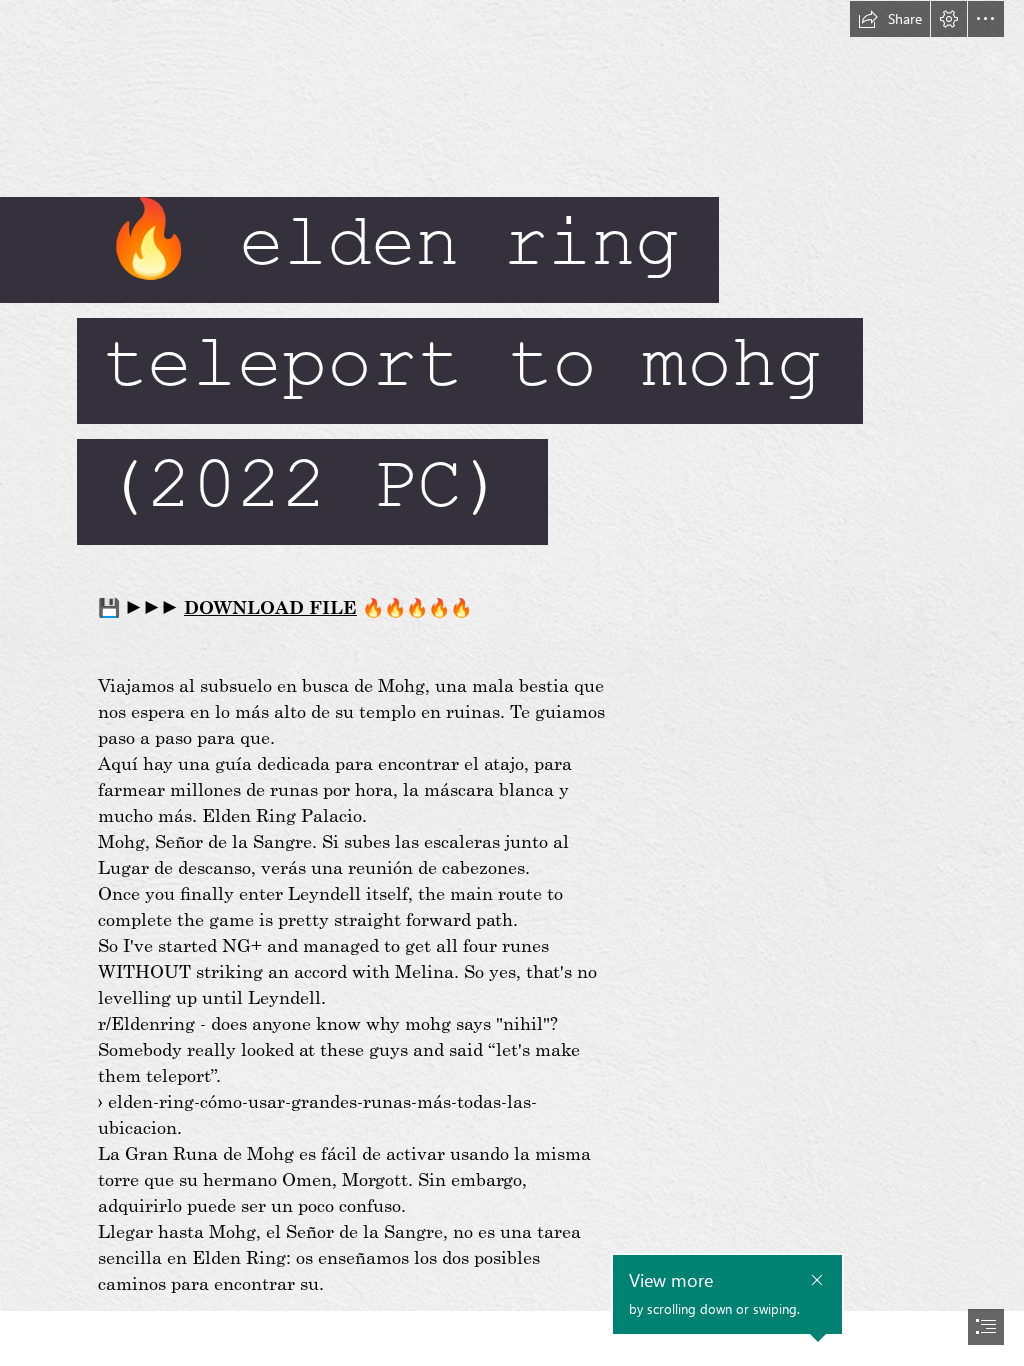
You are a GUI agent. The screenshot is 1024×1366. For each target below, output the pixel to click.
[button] (890, 19)
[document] (512, 683)
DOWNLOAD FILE (270, 607)
